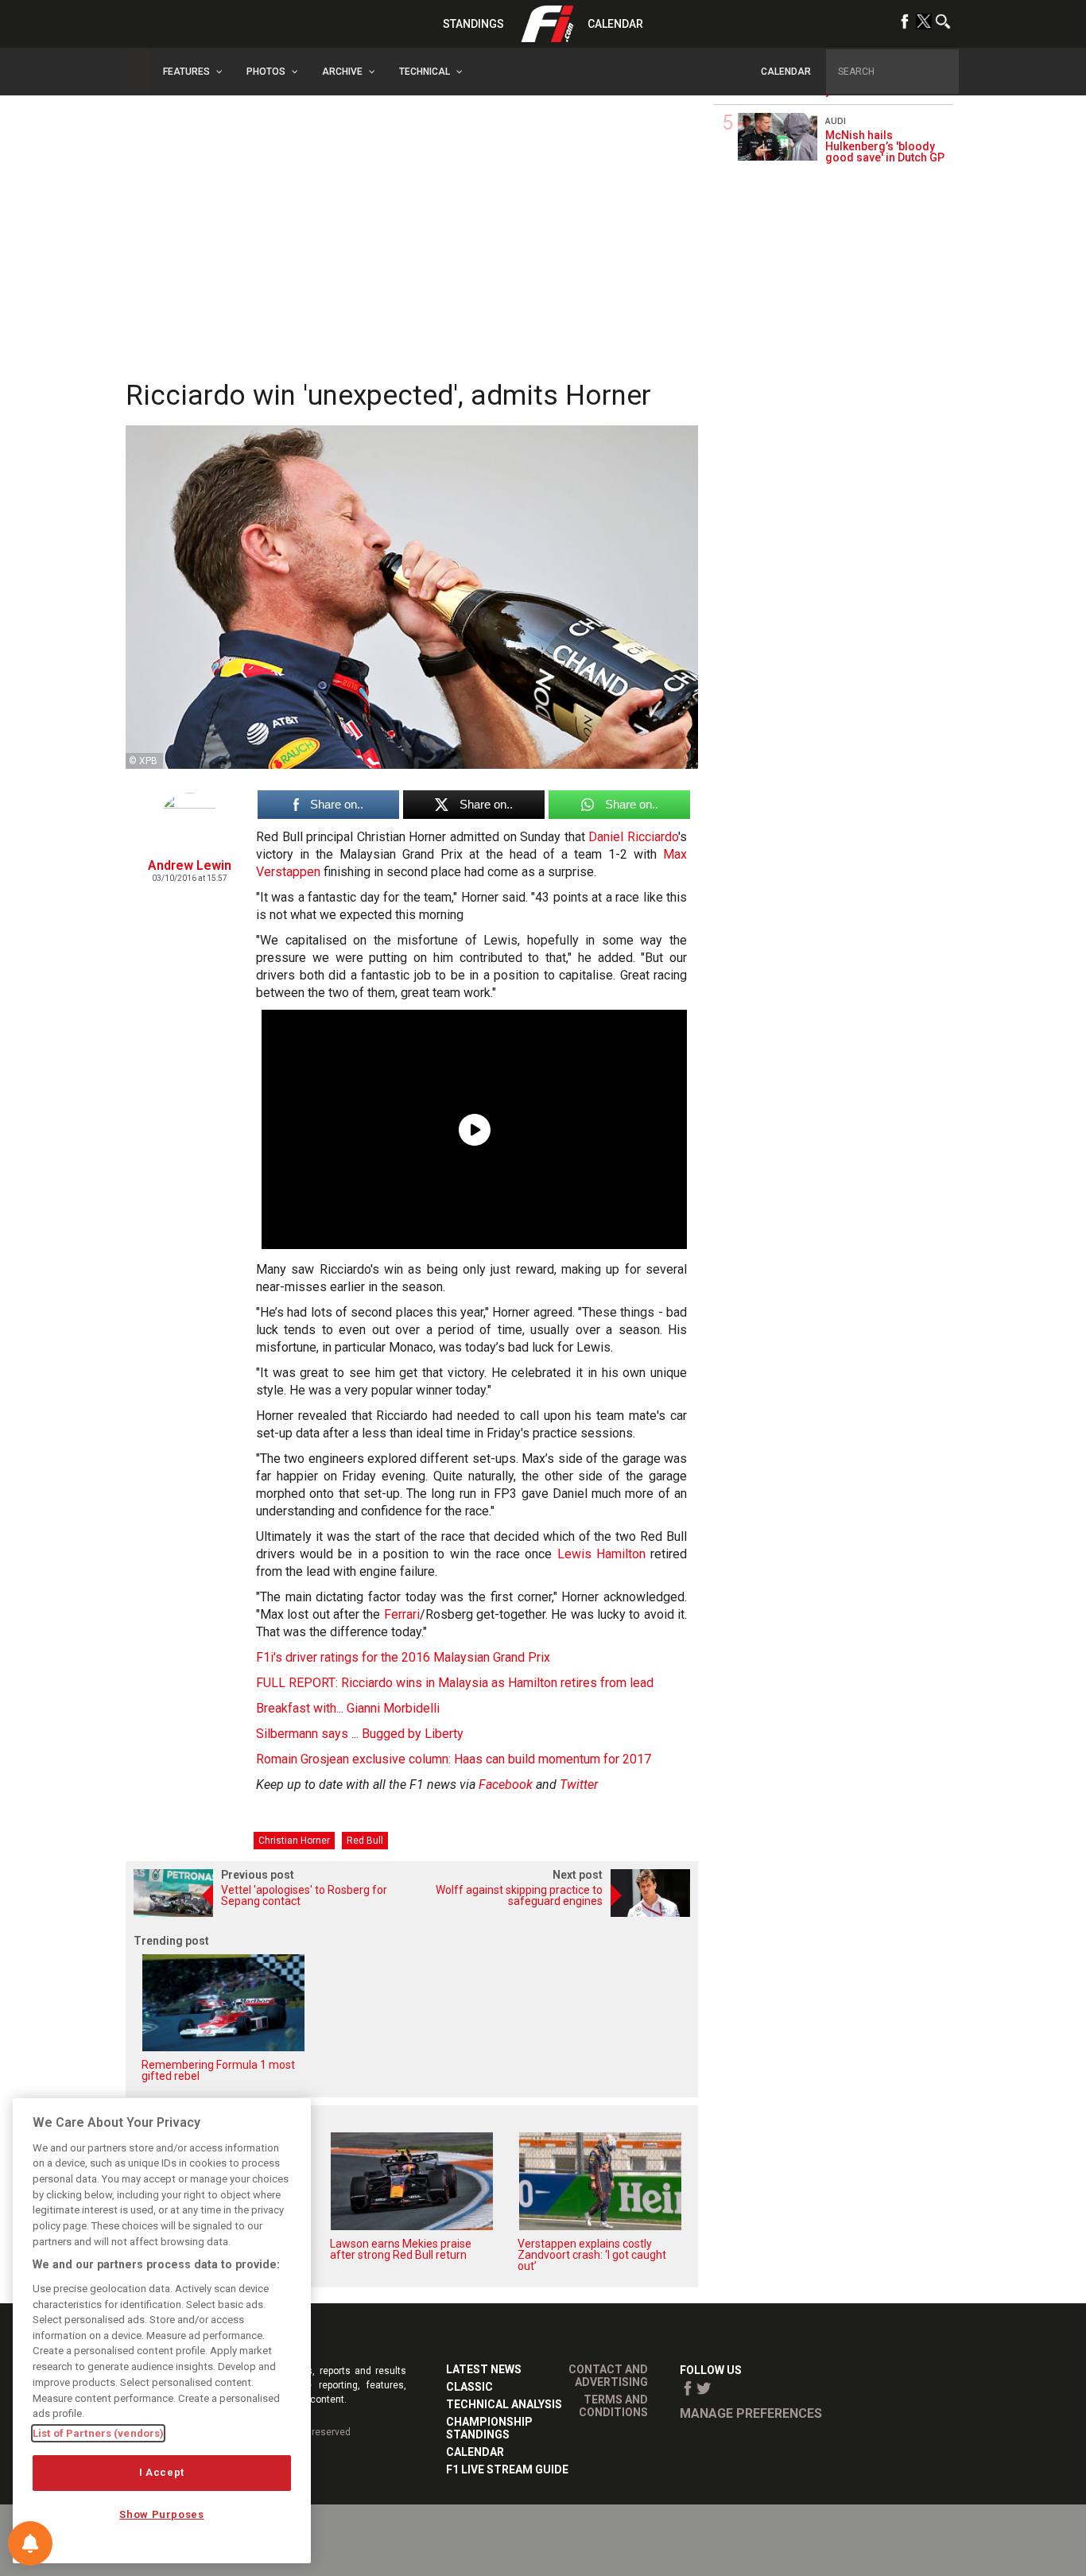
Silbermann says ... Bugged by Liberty (360, 1734)
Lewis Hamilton (601, 1554)
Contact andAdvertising (608, 2376)
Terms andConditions (613, 2406)
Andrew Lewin (190, 865)
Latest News (484, 2369)
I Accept (162, 2472)
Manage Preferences (751, 2413)
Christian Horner (294, 1841)
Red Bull (365, 1841)
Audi (836, 121)
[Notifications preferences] (30, 2543)
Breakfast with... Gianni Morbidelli (348, 1708)
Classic (469, 2387)
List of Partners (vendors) (98, 2433)
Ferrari (402, 1614)
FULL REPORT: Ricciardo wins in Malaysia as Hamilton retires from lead (455, 1683)
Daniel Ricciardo (633, 837)
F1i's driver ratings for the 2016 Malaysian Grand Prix (403, 1657)
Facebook (506, 1785)
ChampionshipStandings (489, 2428)
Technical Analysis (504, 2404)
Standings (473, 24)
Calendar (615, 24)
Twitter (579, 1785)
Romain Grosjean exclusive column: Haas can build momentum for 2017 (454, 1759)
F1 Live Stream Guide (507, 2469)
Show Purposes (162, 2514)
